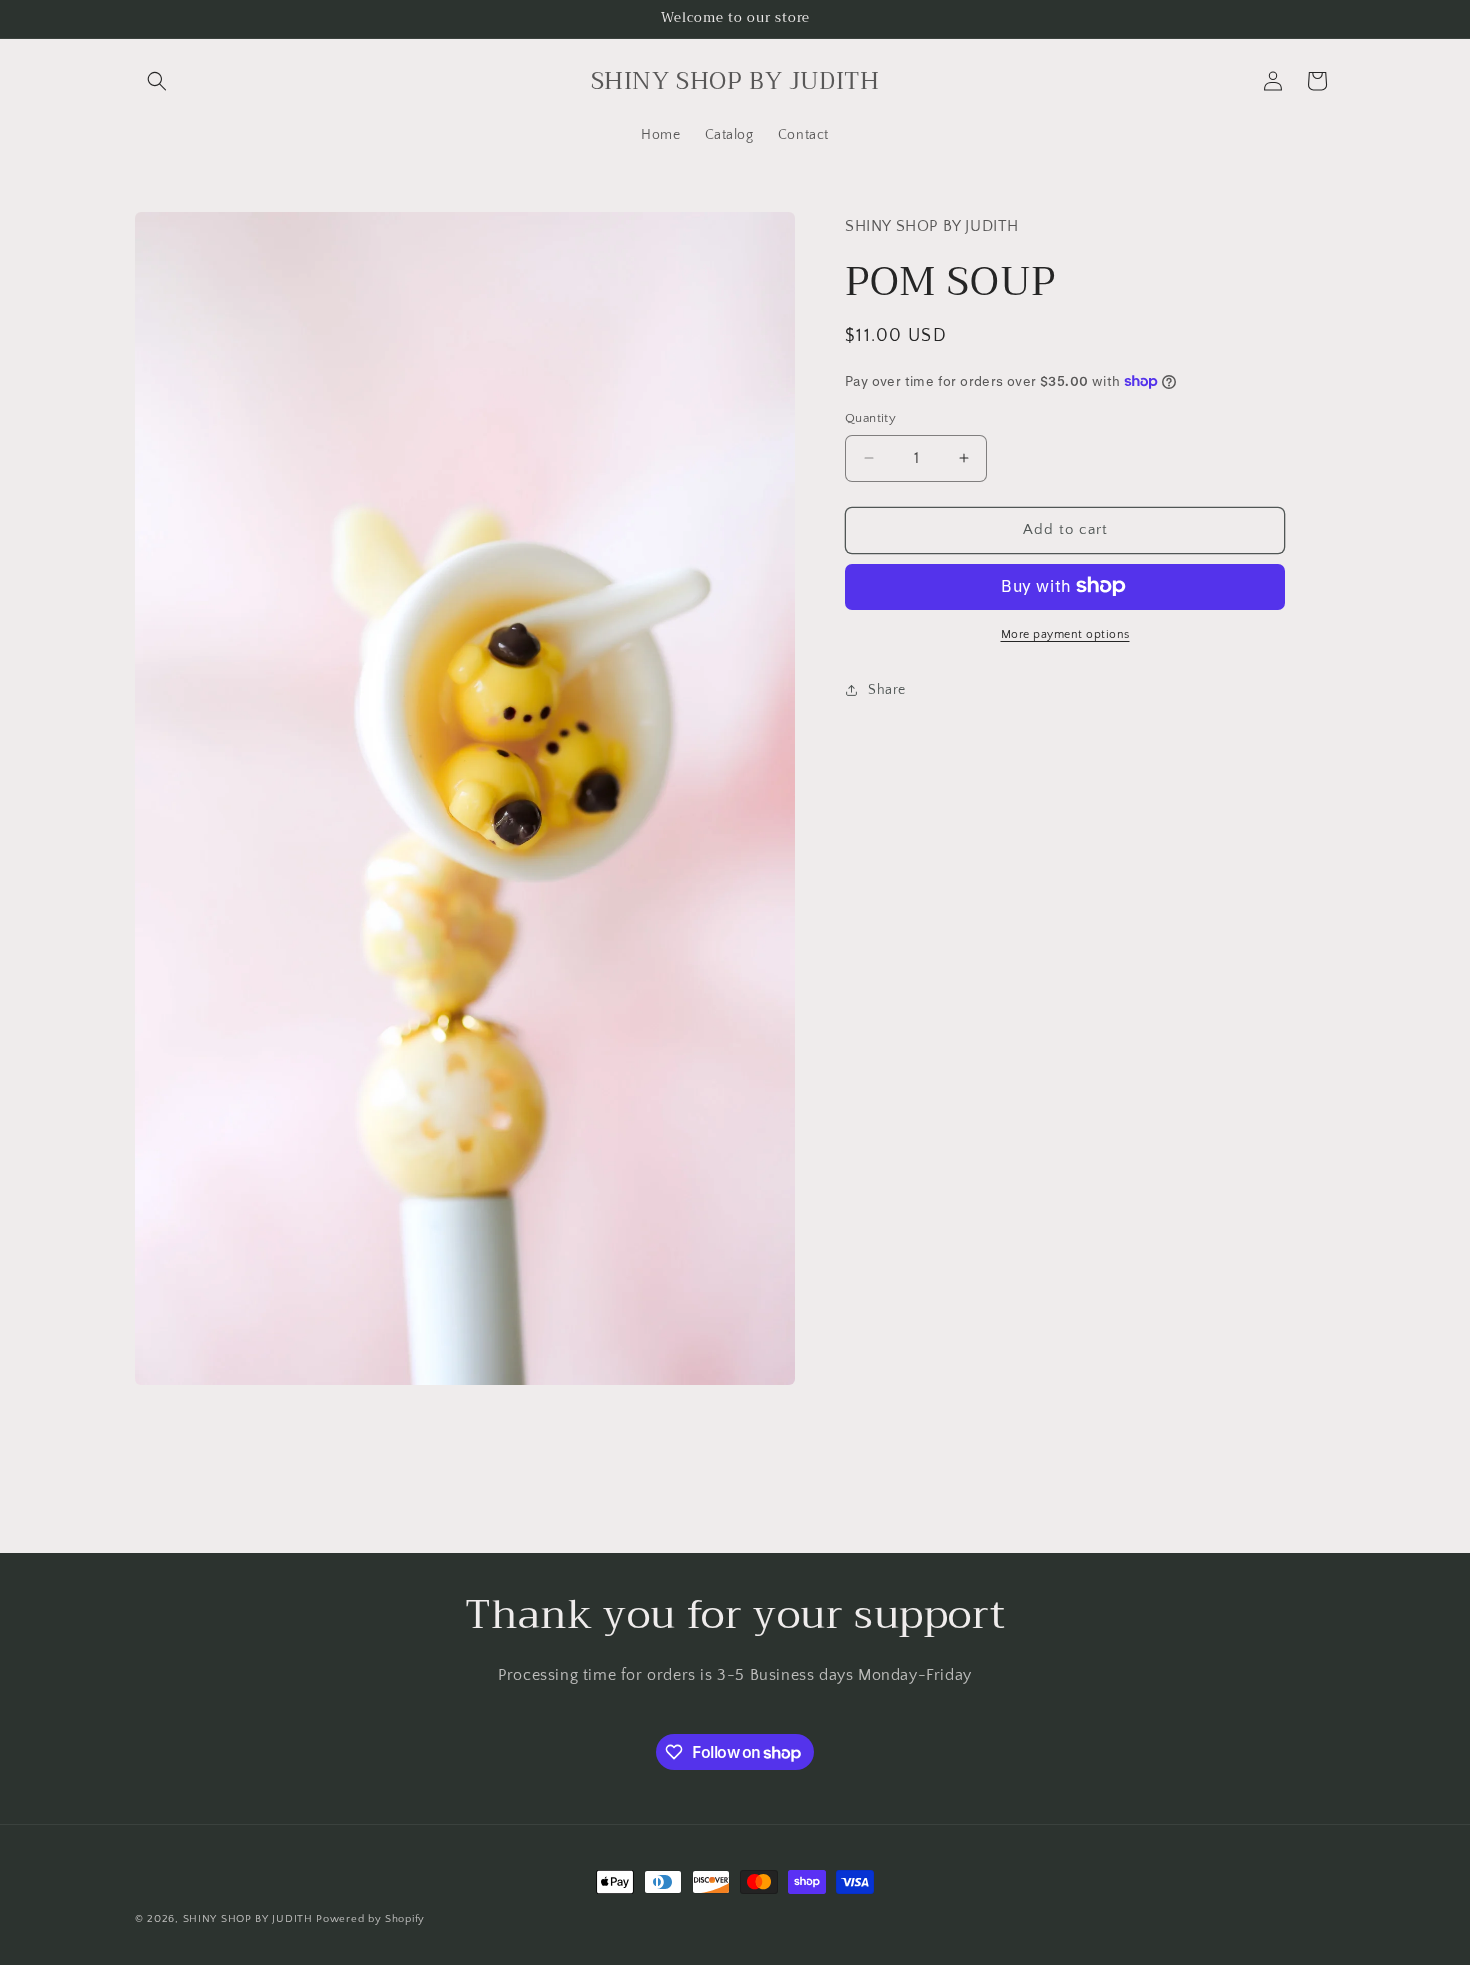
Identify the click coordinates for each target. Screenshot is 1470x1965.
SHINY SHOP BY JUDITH (248, 1919)
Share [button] (887, 690)
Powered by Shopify (370, 1919)
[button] (157, 81)
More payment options (1065, 633)
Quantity (870, 418)
